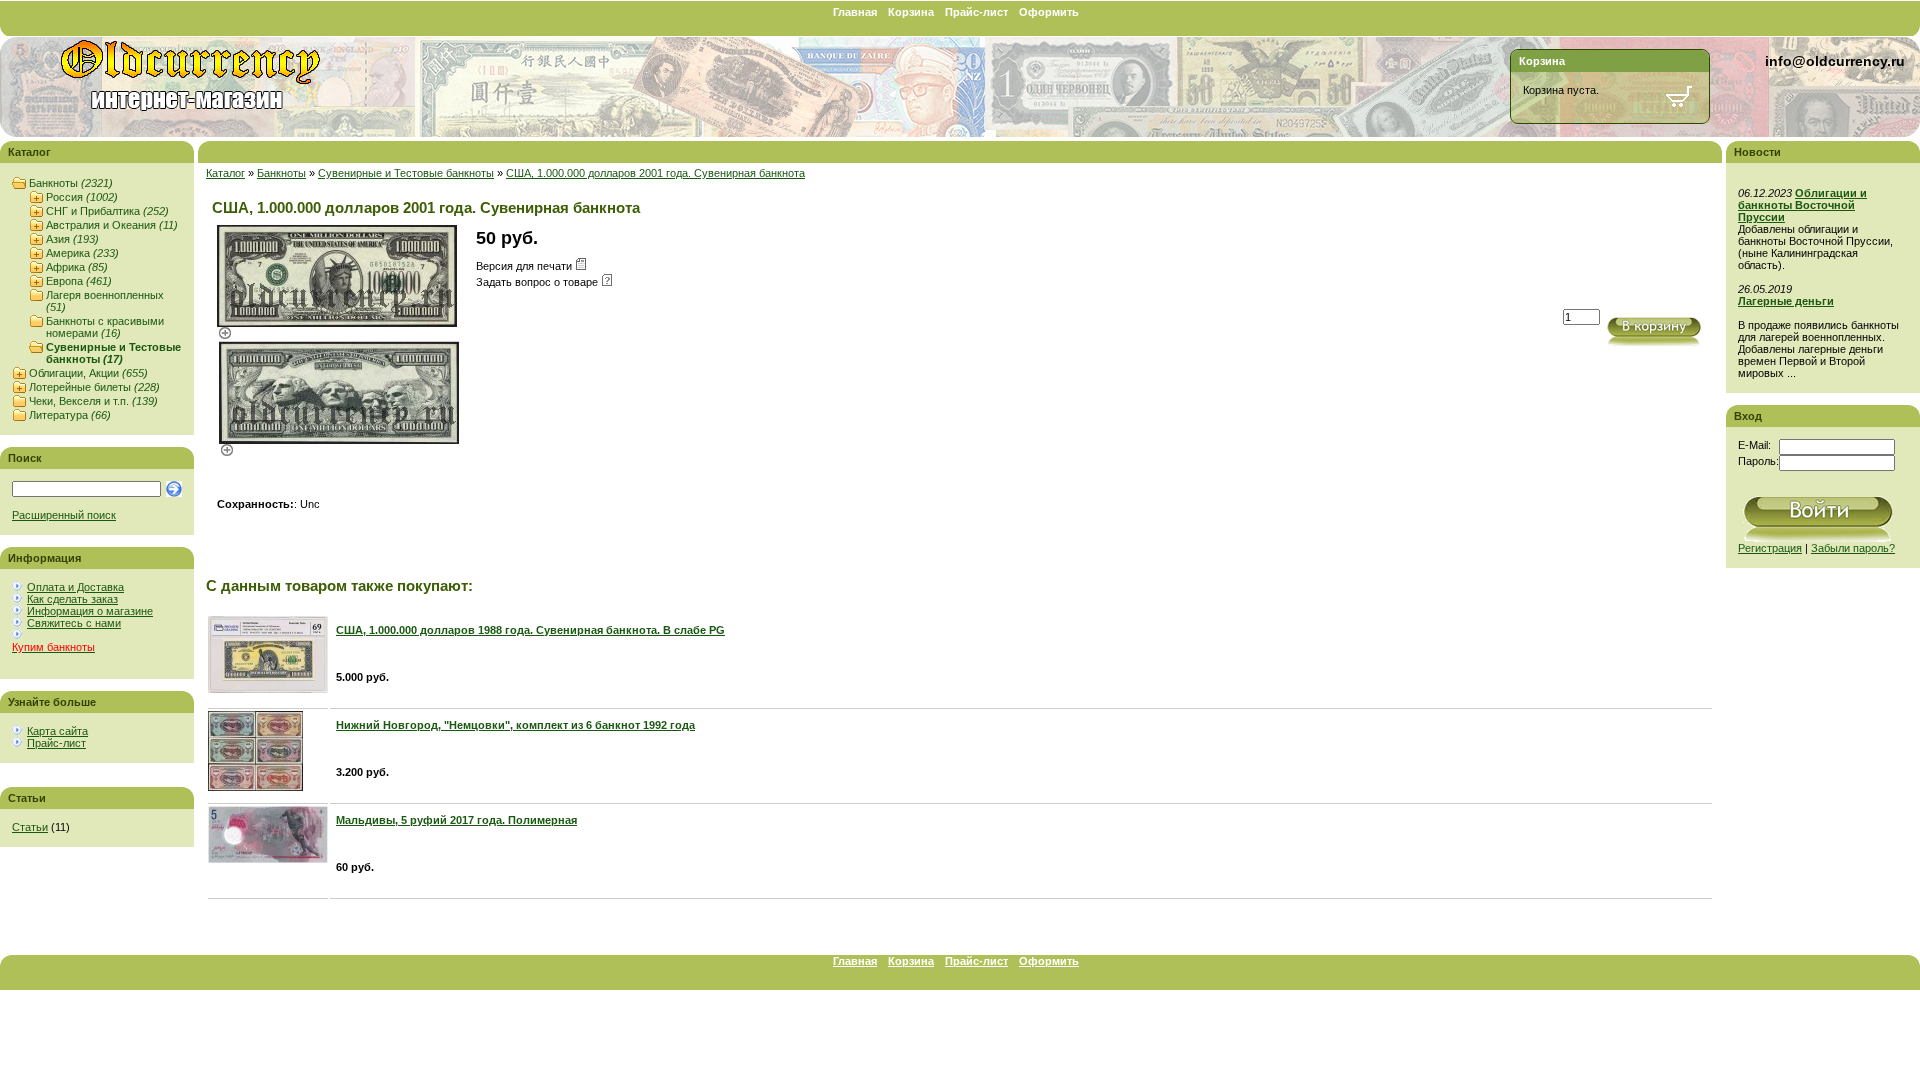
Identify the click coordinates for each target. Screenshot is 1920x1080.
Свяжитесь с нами (74, 623)
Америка (82, 253)
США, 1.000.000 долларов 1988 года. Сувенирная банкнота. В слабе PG (530, 630)
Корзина (911, 12)
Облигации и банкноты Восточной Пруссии (1802, 205)
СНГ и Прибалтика (107, 211)
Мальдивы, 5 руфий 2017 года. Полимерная (456, 820)
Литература (70, 415)
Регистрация (1770, 548)
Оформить (1049, 12)
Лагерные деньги (1786, 301)
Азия (72, 239)
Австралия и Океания (112, 225)
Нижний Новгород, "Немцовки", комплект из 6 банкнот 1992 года (515, 725)
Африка (77, 267)
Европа (79, 281)
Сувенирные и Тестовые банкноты (113, 353)
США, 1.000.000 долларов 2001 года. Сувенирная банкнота (655, 173)
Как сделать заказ (72, 599)
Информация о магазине (90, 611)
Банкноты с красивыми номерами (105, 327)
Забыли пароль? (1853, 548)
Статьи (30, 827)
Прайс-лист (976, 12)
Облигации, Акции (88, 373)
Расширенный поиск (64, 515)
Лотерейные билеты (94, 387)
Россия (82, 197)
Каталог (225, 173)
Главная (855, 12)
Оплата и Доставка (75, 587)
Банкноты (71, 183)
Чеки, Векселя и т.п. (93, 401)
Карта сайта (57, 731)
